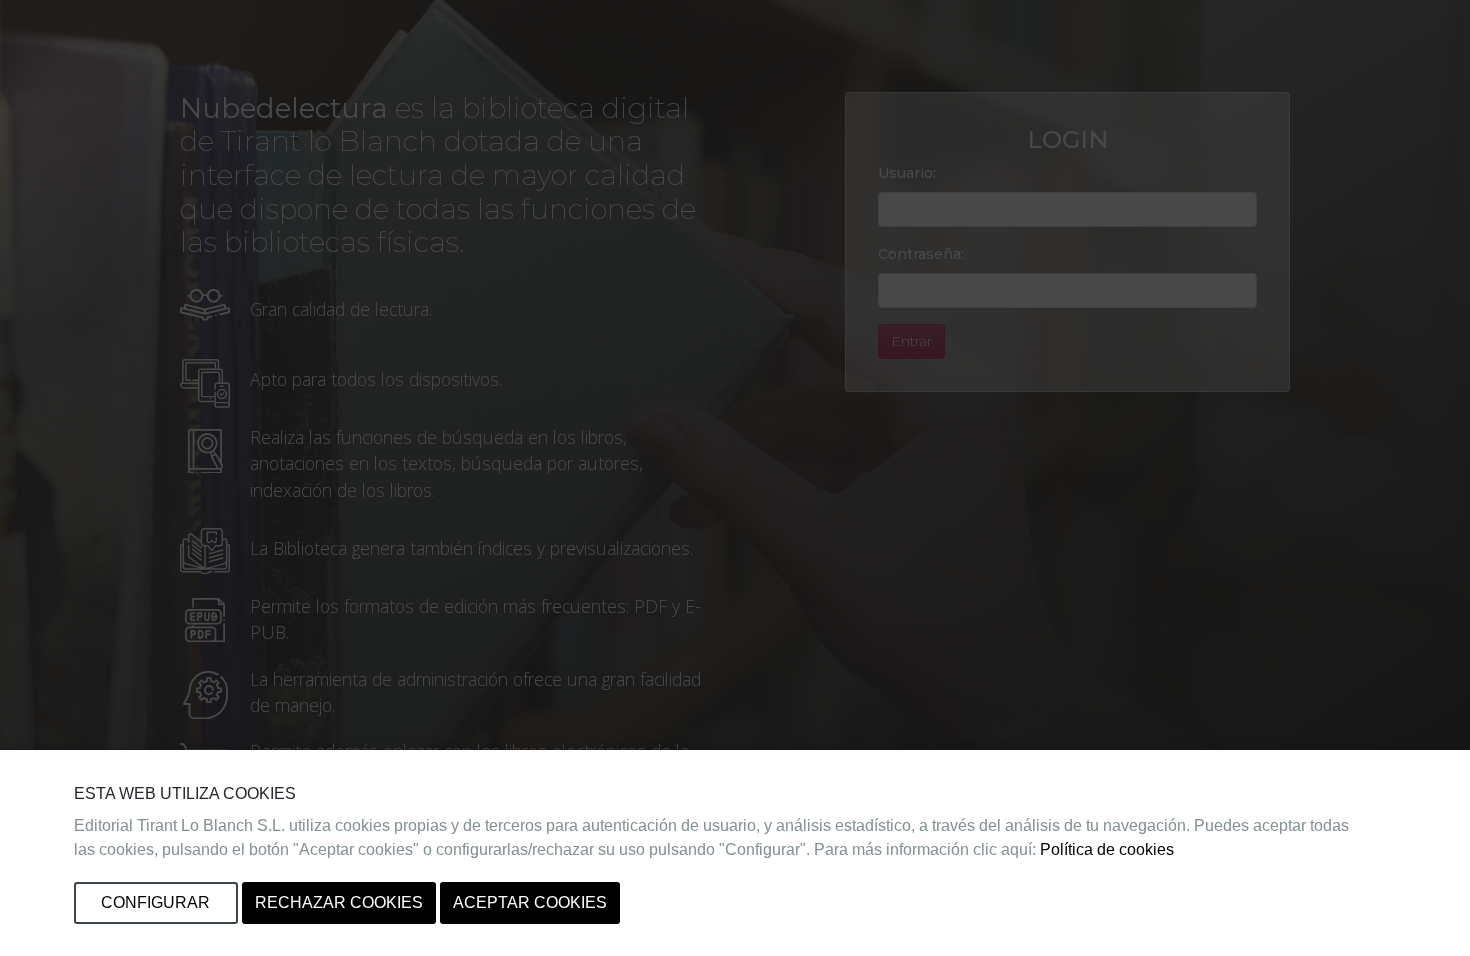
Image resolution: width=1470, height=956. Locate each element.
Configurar (155, 902)
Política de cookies (1107, 849)
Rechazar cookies (339, 902)
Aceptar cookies (530, 902)
